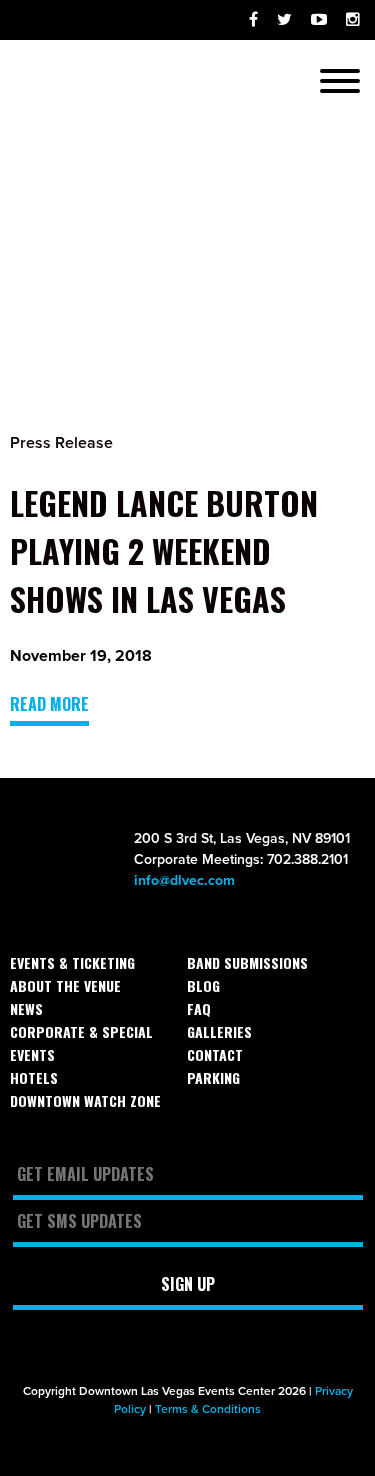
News (26, 1008)
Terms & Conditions (208, 1409)
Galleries (219, 1031)
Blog (203, 985)
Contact (215, 1054)
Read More (49, 704)
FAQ (199, 1008)
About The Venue (65, 985)
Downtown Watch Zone (85, 1100)
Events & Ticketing (72, 962)
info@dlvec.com (184, 880)
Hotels (34, 1077)
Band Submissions (247, 962)
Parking (213, 1077)
